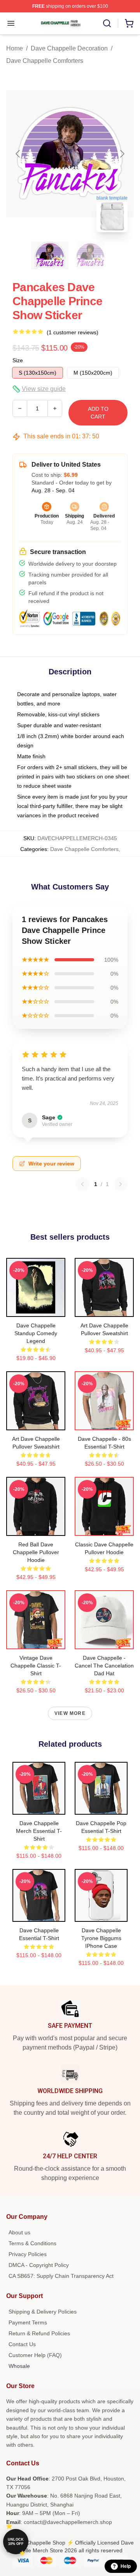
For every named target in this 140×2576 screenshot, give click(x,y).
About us (19, 2232)
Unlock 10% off (16, 2542)
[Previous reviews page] (82, 1184)
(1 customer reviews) (73, 332)
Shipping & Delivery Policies (43, 2312)
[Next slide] (122, 154)
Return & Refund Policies (39, 2333)
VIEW (36, 1309)
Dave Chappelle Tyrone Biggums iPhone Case (101, 1938)
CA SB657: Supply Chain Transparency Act (61, 2276)
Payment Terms (28, 2322)
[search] (107, 23)
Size (18, 360)
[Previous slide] (18, 154)
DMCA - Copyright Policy (39, 2265)
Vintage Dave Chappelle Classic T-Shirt (36, 1666)
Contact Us (22, 2344)
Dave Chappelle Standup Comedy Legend (36, 1333)
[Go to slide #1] (50, 255)
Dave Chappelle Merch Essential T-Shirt (39, 1831)
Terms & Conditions (32, 2243)
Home (15, 48)
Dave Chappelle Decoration (69, 48)
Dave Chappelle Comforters (45, 61)
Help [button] (126, 2566)
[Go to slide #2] (90, 255)
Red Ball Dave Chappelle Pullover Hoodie (36, 1552)
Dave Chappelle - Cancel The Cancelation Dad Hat (104, 1666)
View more (70, 1713)
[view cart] (129, 23)
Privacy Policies (28, 2254)
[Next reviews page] (121, 1184)
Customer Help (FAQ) (35, 2355)
